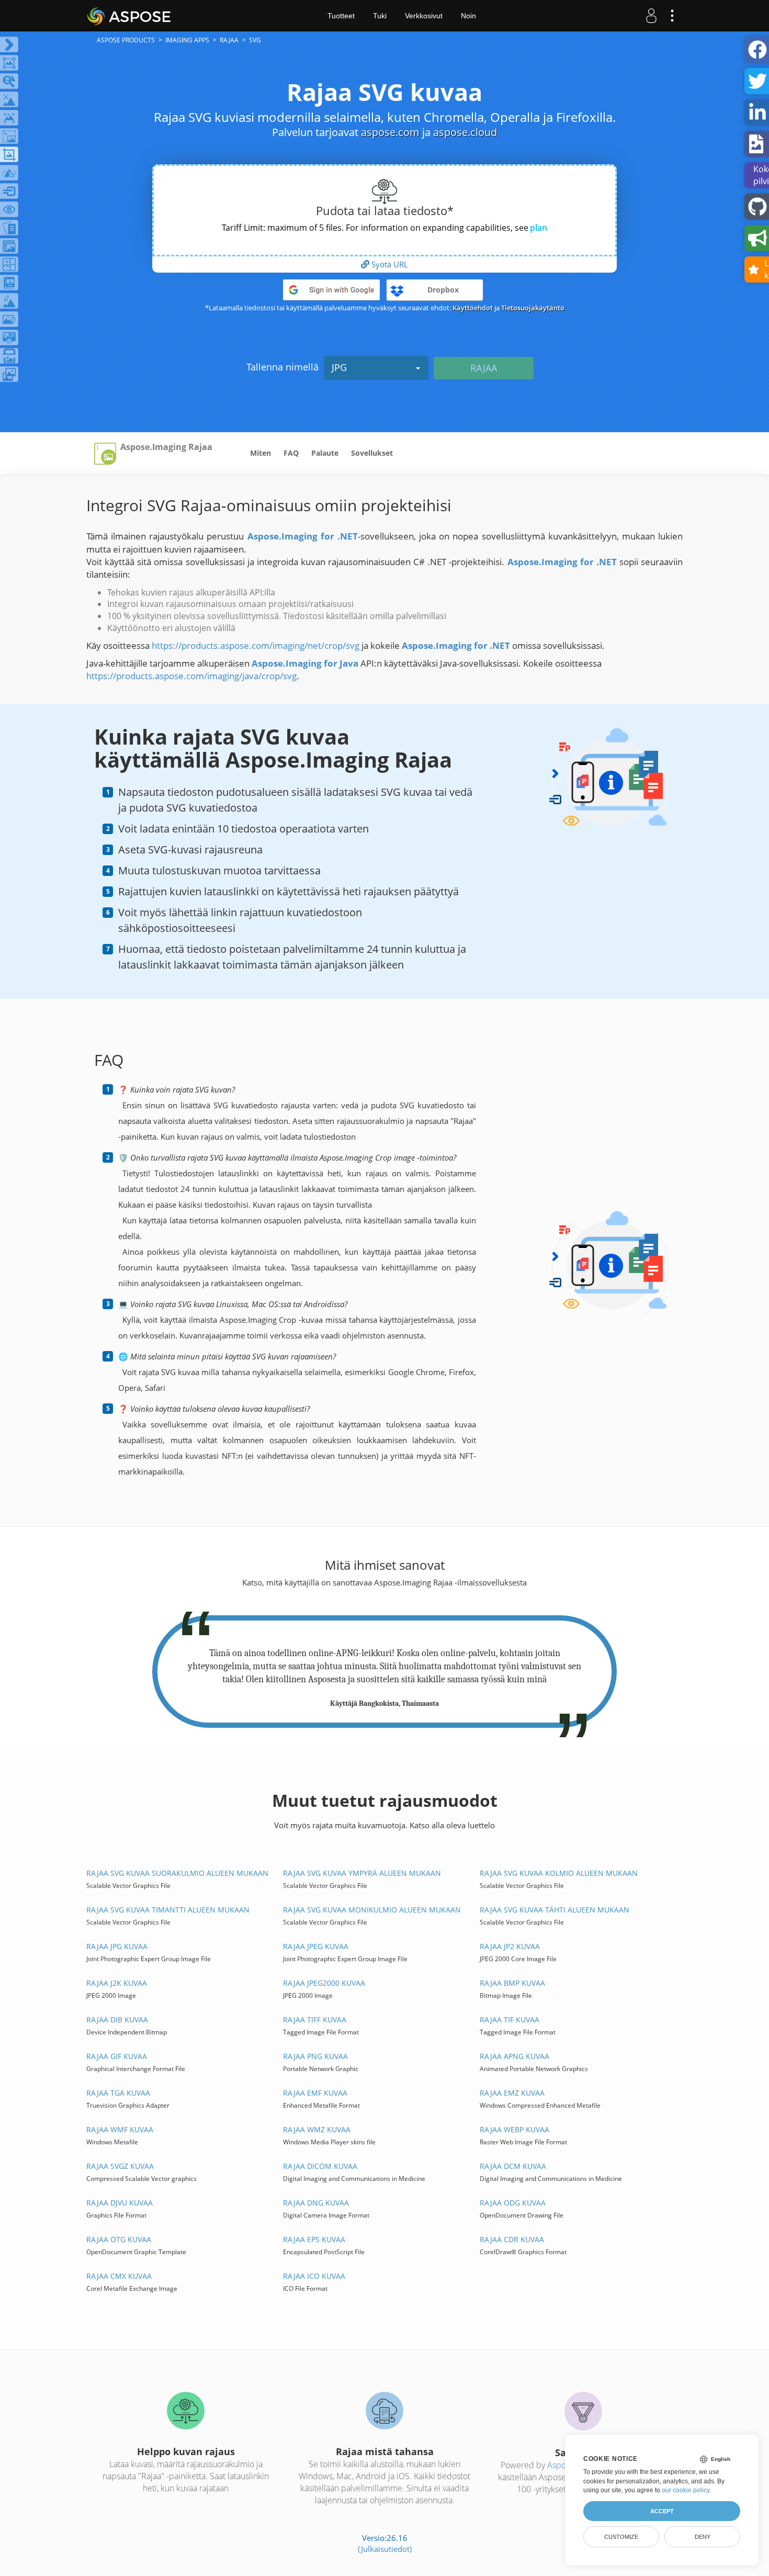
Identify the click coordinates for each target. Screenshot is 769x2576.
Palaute (325, 453)
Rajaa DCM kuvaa (513, 2166)
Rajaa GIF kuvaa (117, 2056)
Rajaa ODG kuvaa (513, 2203)
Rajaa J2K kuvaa (117, 1983)
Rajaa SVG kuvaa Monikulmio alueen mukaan (372, 1910)
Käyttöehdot (473, 308)
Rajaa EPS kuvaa (314, 2239)
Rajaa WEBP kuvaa (514, 2129)
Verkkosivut (424, 16)
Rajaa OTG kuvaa (119, 2239)
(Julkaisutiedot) (385, 2549)
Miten (261, 453)
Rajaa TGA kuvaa (118, 2093)
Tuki (380, 16)
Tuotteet (341, 16)
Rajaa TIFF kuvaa (315, 2020)
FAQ (291, 453)
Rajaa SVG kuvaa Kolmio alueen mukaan (559, 1873)
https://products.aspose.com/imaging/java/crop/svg (191, 676)
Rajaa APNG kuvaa (514, 2056)
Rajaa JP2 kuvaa (510, 1946)
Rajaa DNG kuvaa (316, 2203)
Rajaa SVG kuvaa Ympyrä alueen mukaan (362, 1873)
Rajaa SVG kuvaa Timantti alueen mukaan (168, 1910)
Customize (621, 2537)
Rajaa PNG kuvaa (315, 2056)
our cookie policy (686, 2490)
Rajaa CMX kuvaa (119, 2276)
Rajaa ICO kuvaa (314, 2276)
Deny (703, 2537)
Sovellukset (372, 453)
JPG (339, 367)
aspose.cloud (465, 132)
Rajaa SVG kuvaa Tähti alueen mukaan (555, 1910)
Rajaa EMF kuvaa (315, 2093)
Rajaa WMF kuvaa (120, 2129)
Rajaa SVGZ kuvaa (120, 2166)
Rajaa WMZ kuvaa (317, 2129)
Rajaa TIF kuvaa (510, 2020)
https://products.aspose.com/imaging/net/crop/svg (256, 645)
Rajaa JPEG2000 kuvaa (324, 1983)
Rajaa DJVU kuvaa (120, 2203)
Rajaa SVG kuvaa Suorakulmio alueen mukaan (177, 1873)
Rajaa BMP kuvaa (512, 1983)
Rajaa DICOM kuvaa (320, 2166)
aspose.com (390, 132)
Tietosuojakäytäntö (533, 308)
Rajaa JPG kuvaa (117, 1946)
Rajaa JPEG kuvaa (316, 1946)
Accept (662, 2511)
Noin (468, 16)
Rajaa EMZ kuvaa (512, 2093)
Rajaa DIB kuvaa (117, 2020)
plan (539, 228)
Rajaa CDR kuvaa (512, 2239)
